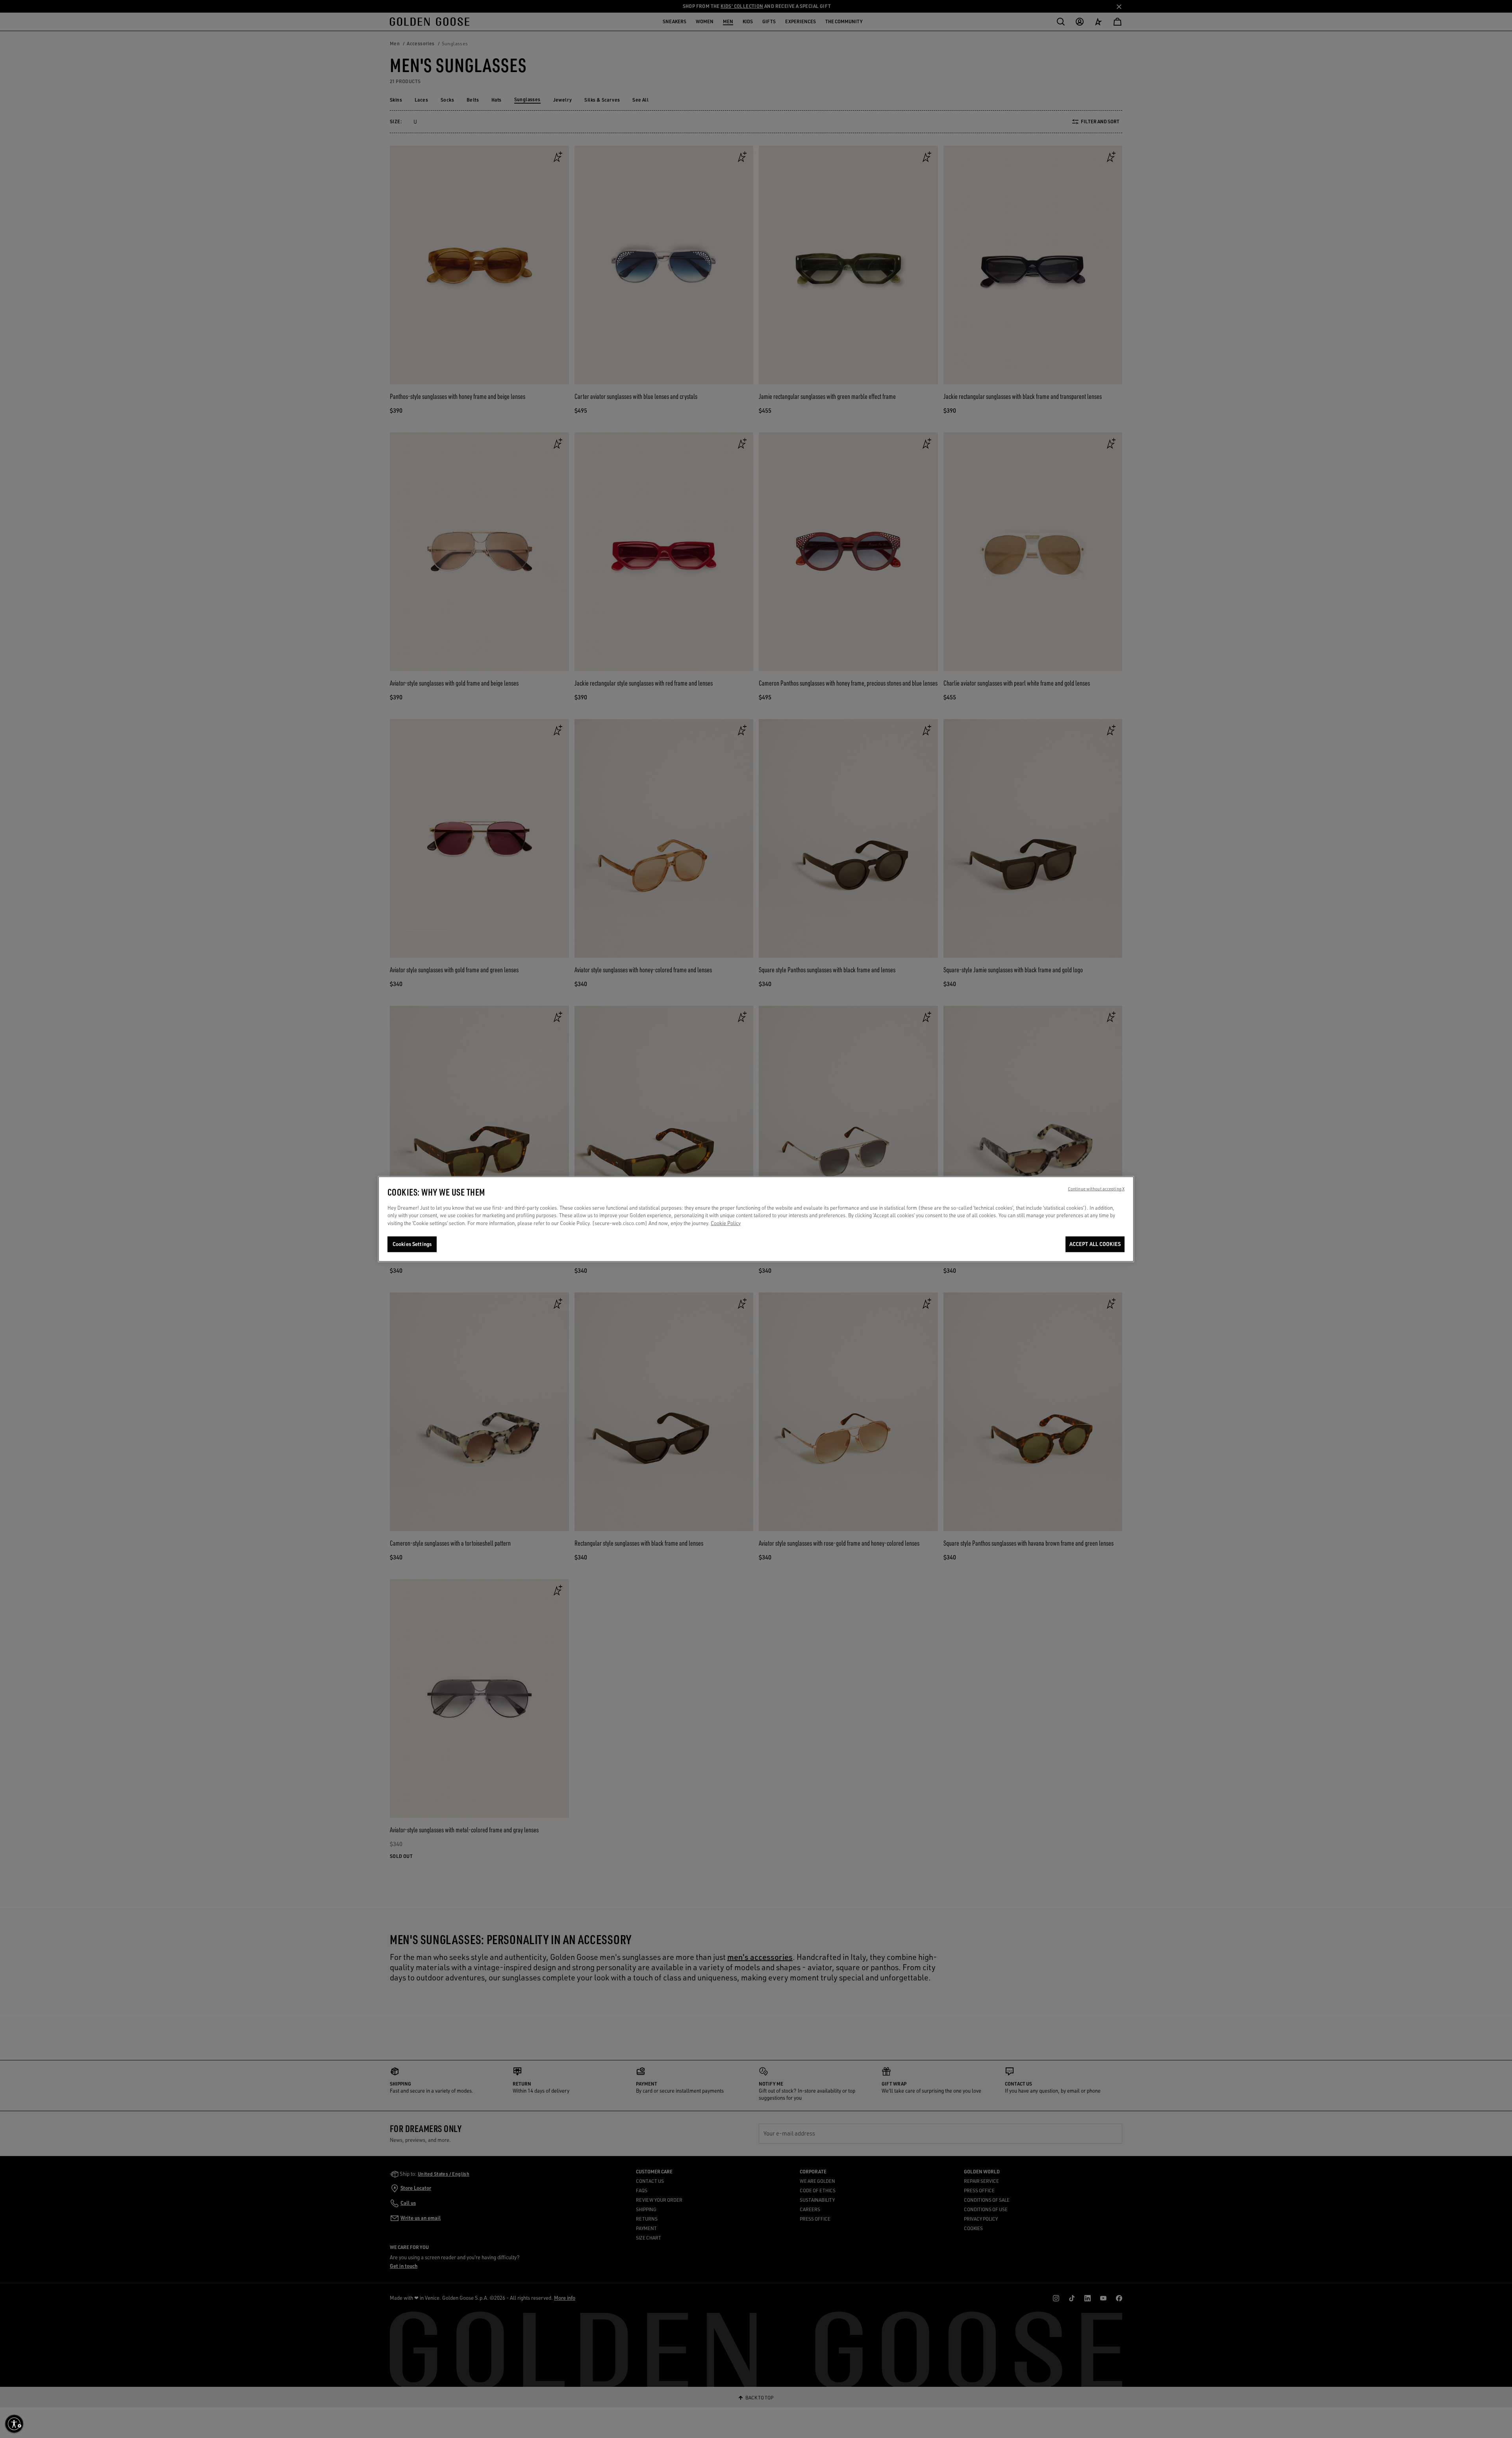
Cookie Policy (726, 1223)
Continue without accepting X (1096, 1189)
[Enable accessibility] (14, 2424)
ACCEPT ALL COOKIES (1095, 1244)
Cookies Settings (412, 1244)
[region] (756, 1219)
